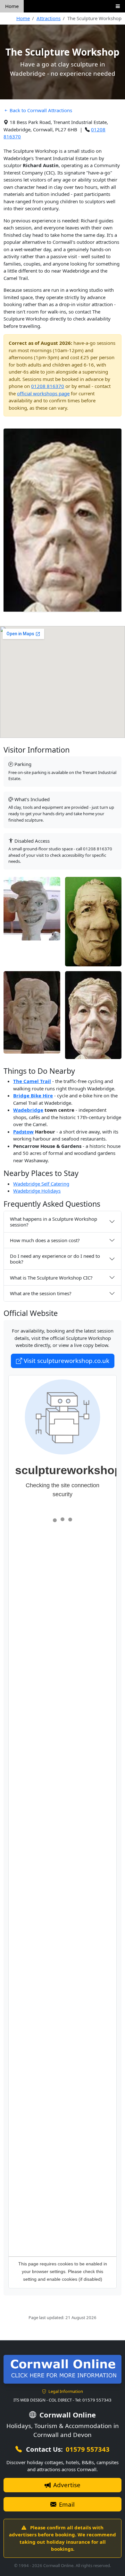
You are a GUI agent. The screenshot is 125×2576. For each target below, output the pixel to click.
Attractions (49, 18)
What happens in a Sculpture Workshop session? (54, 1222)
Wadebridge (28, 1110)
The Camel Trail (32, 1081)
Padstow (23, 1132)
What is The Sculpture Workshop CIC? (51, 1278)
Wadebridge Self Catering (41, 1184)
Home (12, 6)
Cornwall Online (67, 2415)
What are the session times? (41, 1293)
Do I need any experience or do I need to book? (55, 1259)
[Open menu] (118, 6)
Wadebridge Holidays (37, 1191)
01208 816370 (48, 386)
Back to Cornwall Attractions (40, 110)
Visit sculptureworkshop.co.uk (66, 1361)
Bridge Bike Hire (33, 1095)
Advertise (66, 2485)
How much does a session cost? (45, 1240)
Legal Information (65, 2391)
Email (66, 2504)
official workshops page (43, 393)
